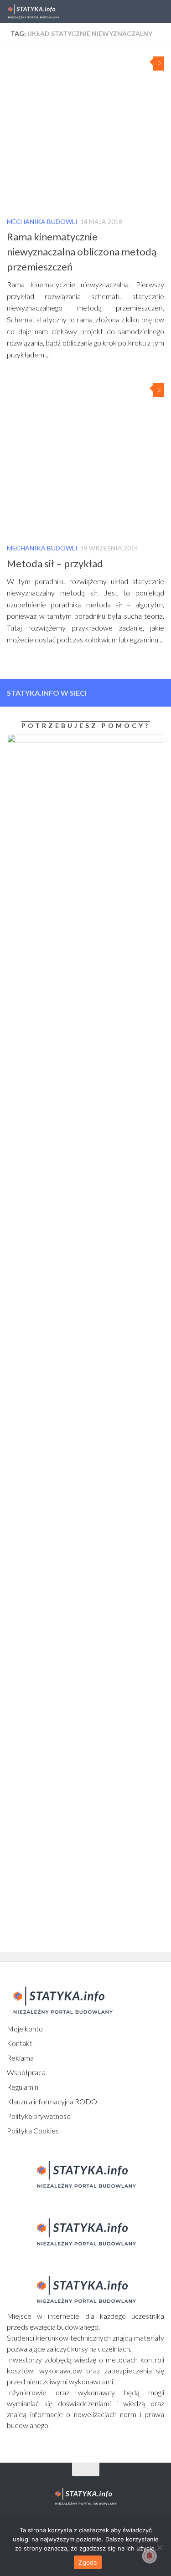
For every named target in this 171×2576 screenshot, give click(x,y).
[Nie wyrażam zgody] (160, 2547)
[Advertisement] (64, 1497)
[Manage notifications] (150, 2556)
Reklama (20, 2058)
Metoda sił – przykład (55, 563)
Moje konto (25, 2029)
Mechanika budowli (42, 221)
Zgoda (88, 2562)
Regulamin (23, 2087)
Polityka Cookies (33, 2131)
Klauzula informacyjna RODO (52, 2101)
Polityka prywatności (39, 2116)
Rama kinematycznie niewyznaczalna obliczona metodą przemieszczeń (82, 252)
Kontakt (20, 2043)
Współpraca (26, 2072)
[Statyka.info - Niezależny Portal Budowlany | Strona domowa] (42, 11)
